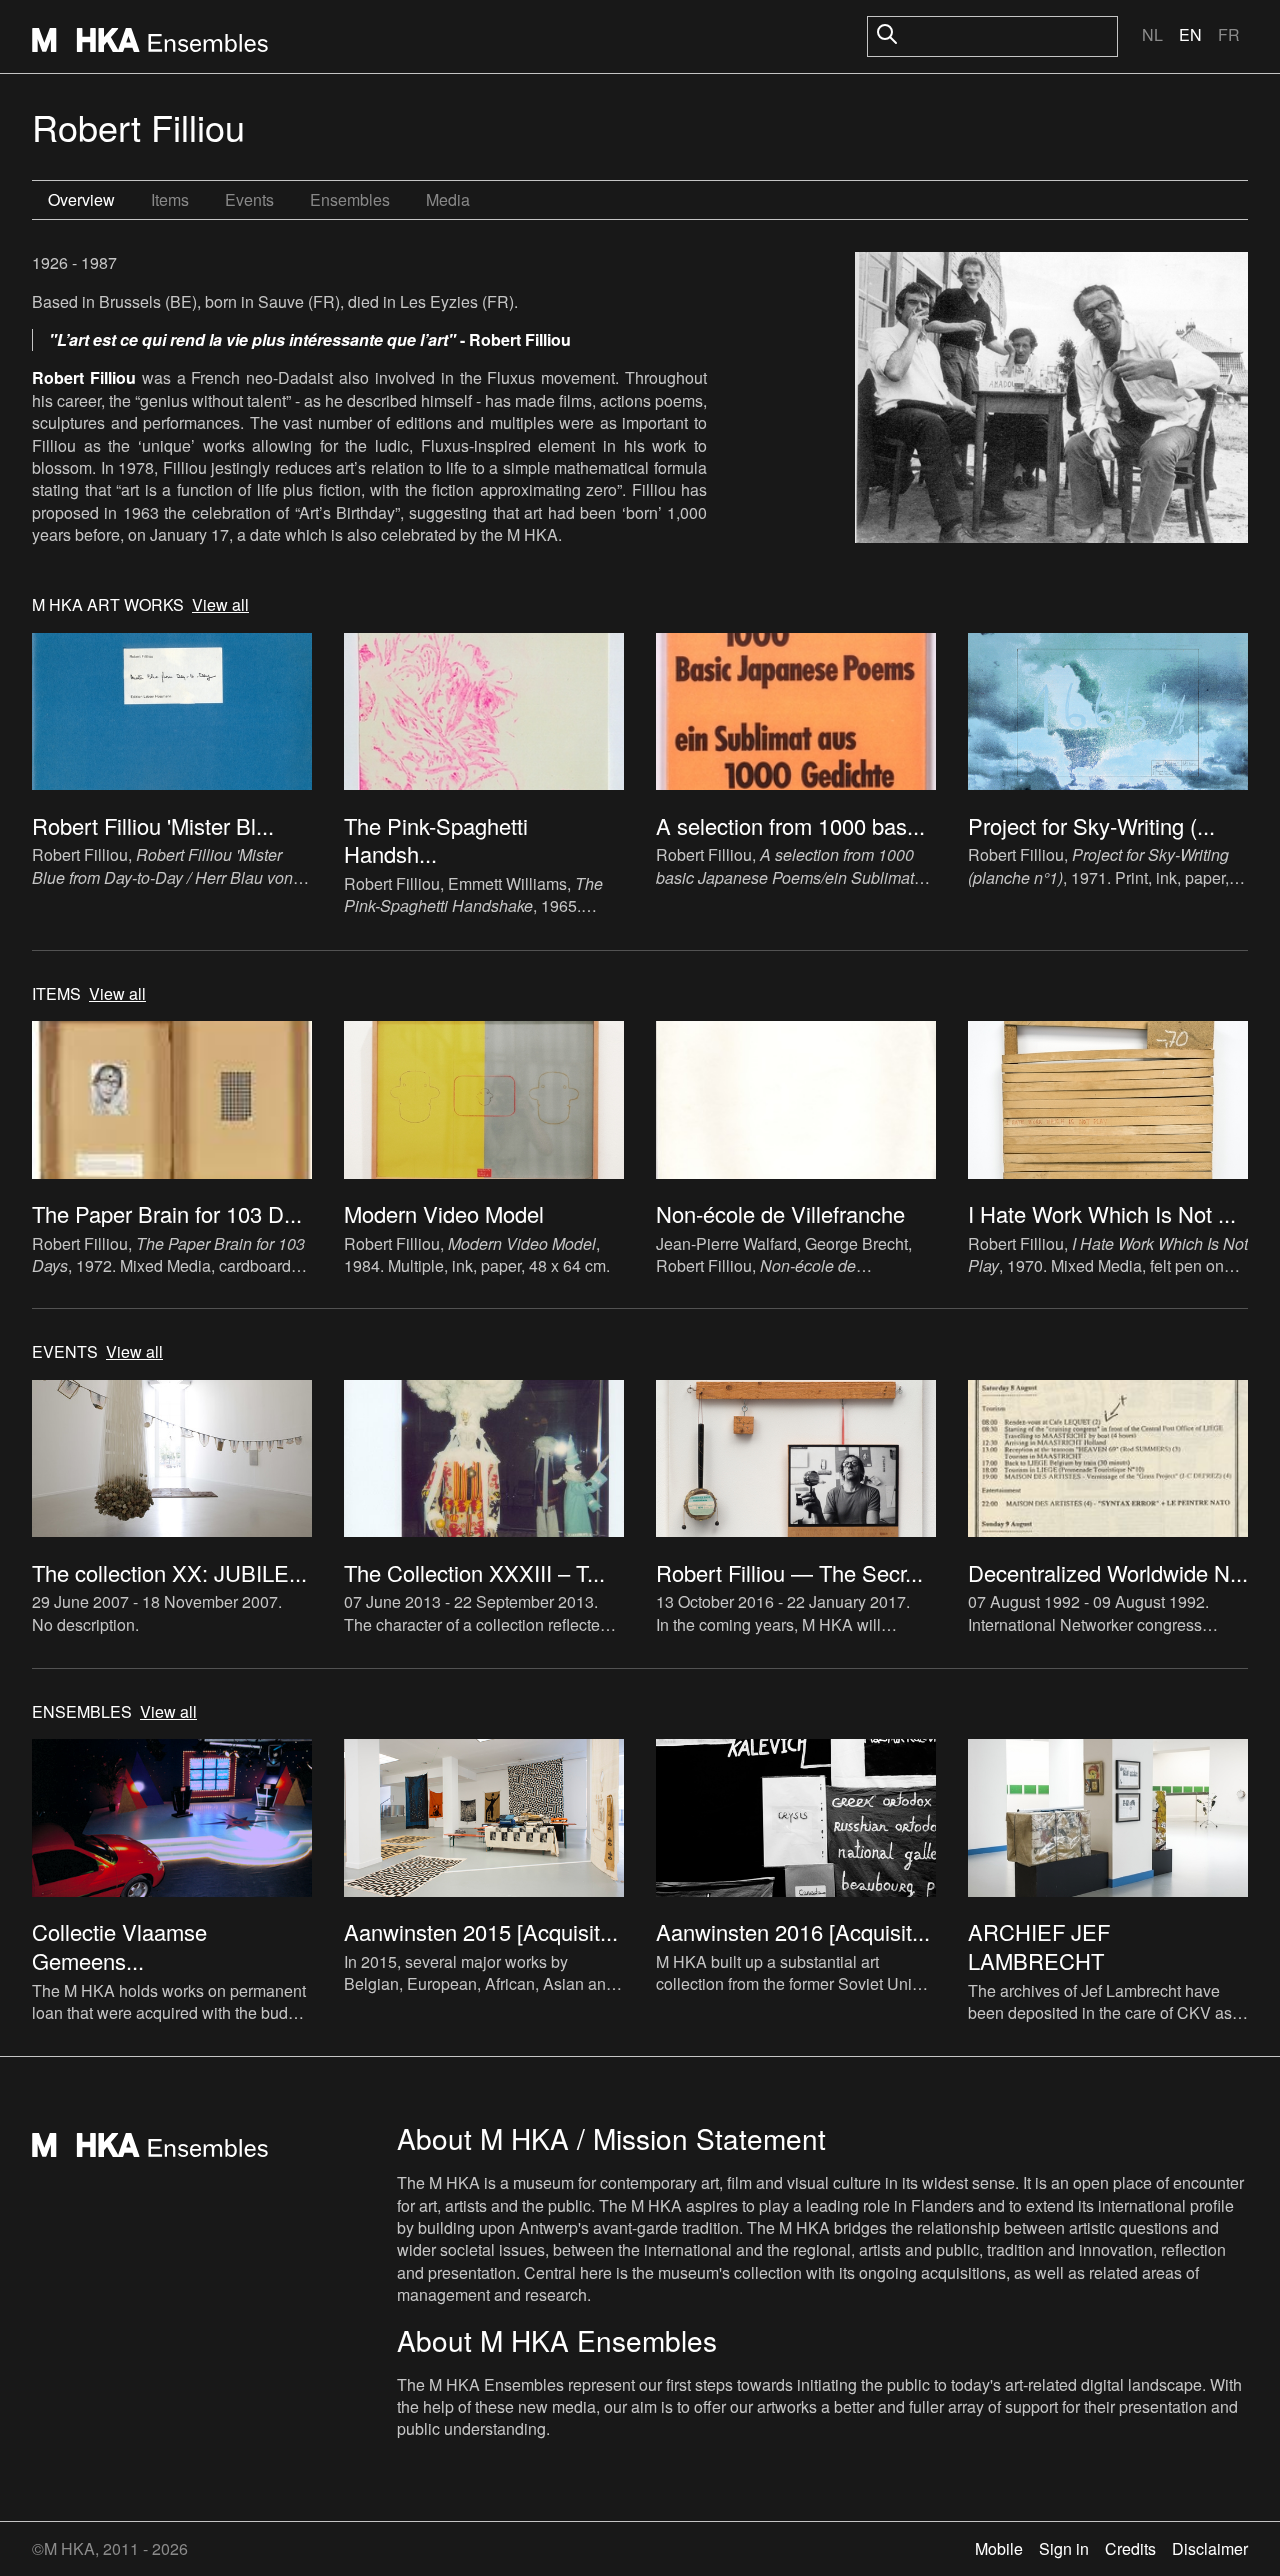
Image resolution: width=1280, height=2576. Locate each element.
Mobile (999, 2549)
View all (220, 605)
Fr (1229, 34)
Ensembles (350, 199)
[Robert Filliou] (1051, 400)
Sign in (1064, 2549)
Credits (1130, 2549)
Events (249, 199)
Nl (1152, 34)
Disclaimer (1210, 2549)
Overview (81, 199)
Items (170, 199)
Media (448, 199)
